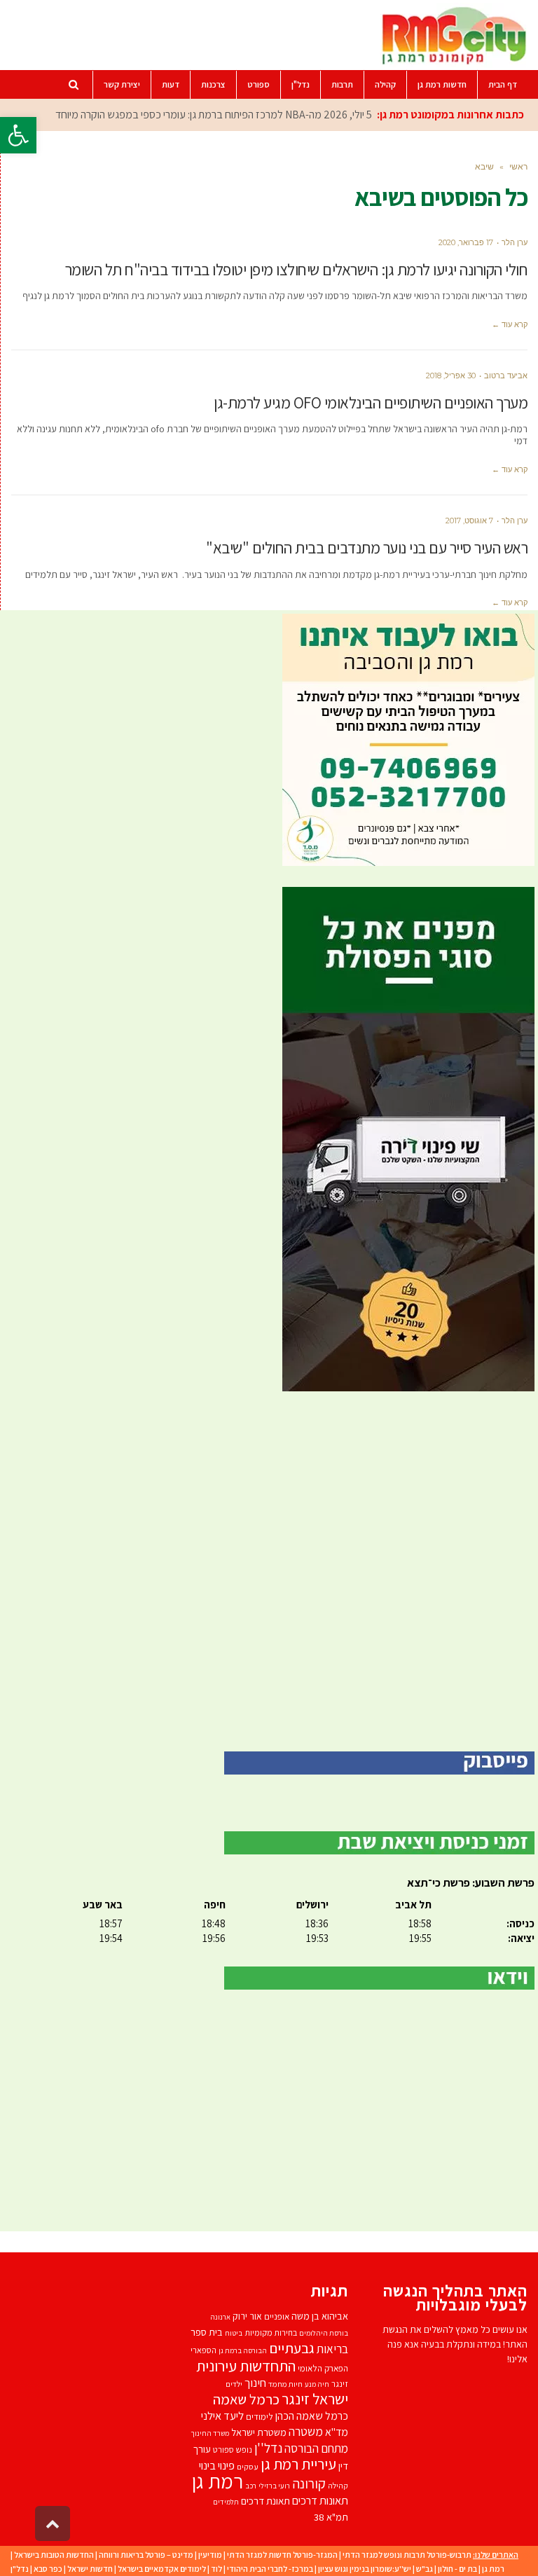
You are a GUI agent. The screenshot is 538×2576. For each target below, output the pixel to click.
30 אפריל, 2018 (451, 376)
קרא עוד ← (510, 324)
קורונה (309, 2484)
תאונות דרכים (320, 2500)
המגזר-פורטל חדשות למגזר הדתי (282, 2555)
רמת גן (218, 2481)
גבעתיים (292, 2348)
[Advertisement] (269, 1571)
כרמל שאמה (246, 2399)
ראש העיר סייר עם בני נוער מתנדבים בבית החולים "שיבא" (367, 548)
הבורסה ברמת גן (243, 2350)
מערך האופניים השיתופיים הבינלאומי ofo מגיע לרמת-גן (371, 403)
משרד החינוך (210, 2433)
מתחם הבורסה (316, 2448)
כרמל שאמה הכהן (312, 2416)
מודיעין (210, 2555)
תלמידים (226, 2502)
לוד (216, 2569)
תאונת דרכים (265, 2501)
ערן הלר (515, 242)
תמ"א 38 (331, 2517)
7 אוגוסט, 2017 (469, 521)
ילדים (234, 2384)
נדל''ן (268, 2448)
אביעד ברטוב (506, 376)
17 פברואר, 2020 (466, 242)
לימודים (260, 2417)
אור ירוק (247, 2316)
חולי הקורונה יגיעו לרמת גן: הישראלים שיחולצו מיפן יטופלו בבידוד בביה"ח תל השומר (297, 270)
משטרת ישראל (259, 2432)
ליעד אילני (222, 2416)
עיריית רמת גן (298, 2464)
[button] (18, 135)
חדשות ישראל (90, 2569)
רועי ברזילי (274, 2486)
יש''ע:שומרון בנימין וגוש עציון (365, 2569)
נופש (244, 2450)
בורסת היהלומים (324, 2333)
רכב (251, 2486)
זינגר (340, 2384)
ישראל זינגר (315, 2399)
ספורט (223, 2450)
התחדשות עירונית (246, 2365)
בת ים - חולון (457, 2569)
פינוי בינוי (217, 2465)
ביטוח (234, 2333)
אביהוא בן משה (320, 2316)
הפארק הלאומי (323, 2368)
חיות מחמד (285, 2384)
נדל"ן (20, 2569)
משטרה (306, 2431)
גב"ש (425, 2569)
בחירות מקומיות (271, 2333)
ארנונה (220, 2317)
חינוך (255, 2383)
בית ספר (207, 2332)
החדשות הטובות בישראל (54, 2555)
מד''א (337, 2432)
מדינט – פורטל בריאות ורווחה (146, 2555)
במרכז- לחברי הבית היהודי (270, 2569)
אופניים (277, 2316)
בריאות (332, 2349)
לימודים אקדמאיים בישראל (162, 2569)
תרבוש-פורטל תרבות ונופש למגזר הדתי (407, 2555)
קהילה (338, 2485)
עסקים (248, 2466)
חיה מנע (317, 2384)
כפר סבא (48, 2569)
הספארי (204, 2350)
